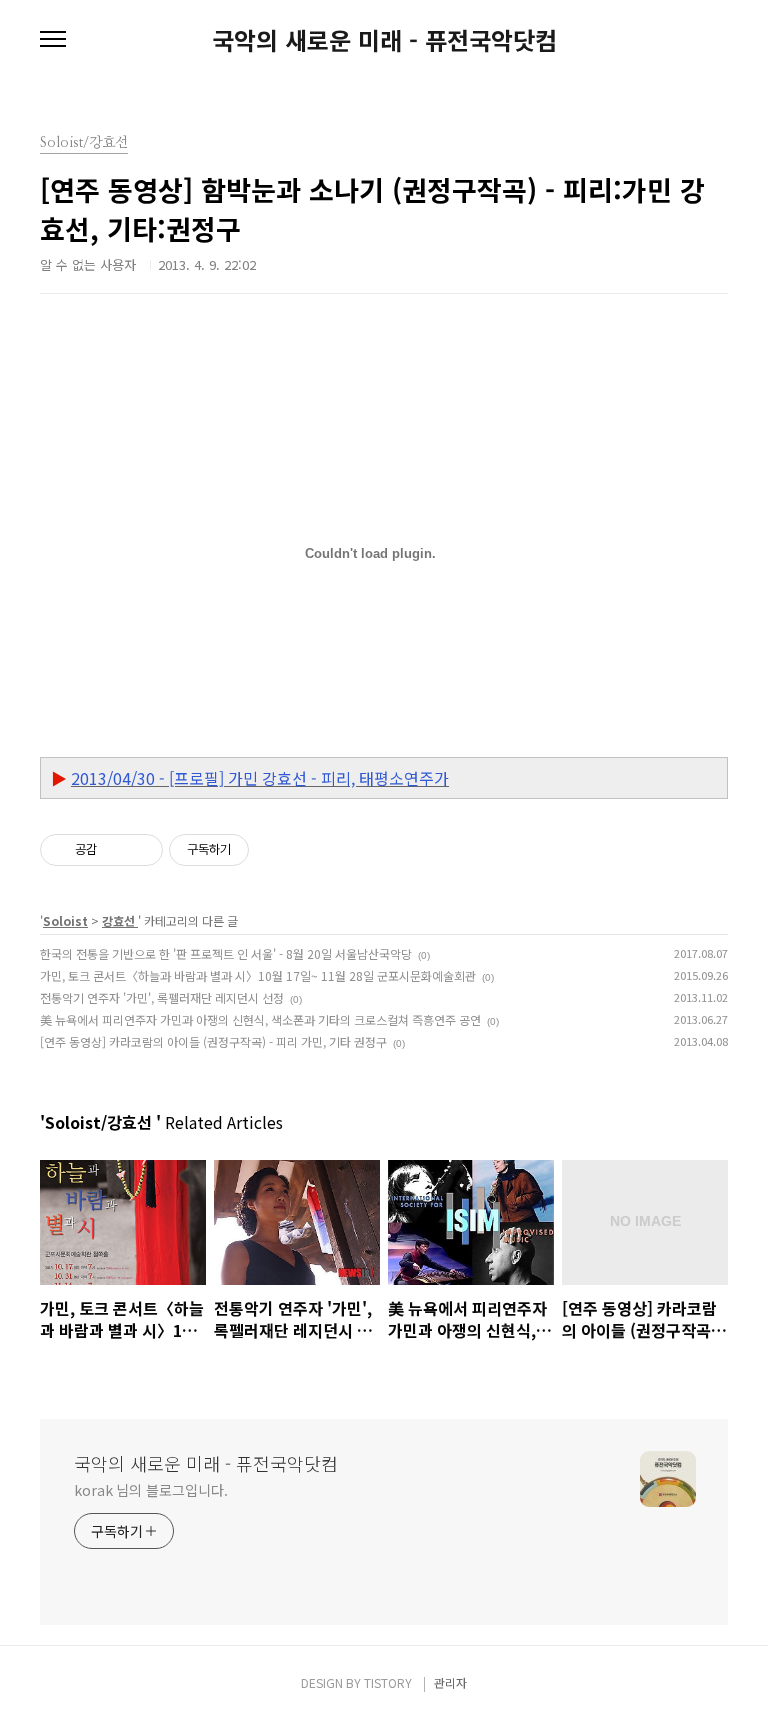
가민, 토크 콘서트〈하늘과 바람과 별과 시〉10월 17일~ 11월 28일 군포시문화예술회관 (258, 975)
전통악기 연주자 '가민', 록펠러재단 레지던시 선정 (162, 997)
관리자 (450, 1682)
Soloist (65, 920)
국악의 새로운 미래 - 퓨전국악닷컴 (384, 40)
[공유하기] (115, 850)
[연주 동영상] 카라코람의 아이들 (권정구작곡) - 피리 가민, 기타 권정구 (213, 1041)
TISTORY (388, 1682)
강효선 (120, 920)
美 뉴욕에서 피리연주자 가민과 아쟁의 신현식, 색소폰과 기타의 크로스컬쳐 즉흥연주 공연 (260, 1019)
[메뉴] (53, 40)
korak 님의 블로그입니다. (150, 1490)
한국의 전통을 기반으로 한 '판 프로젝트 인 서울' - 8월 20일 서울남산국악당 (226, 953)
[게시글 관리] (140, 850)
